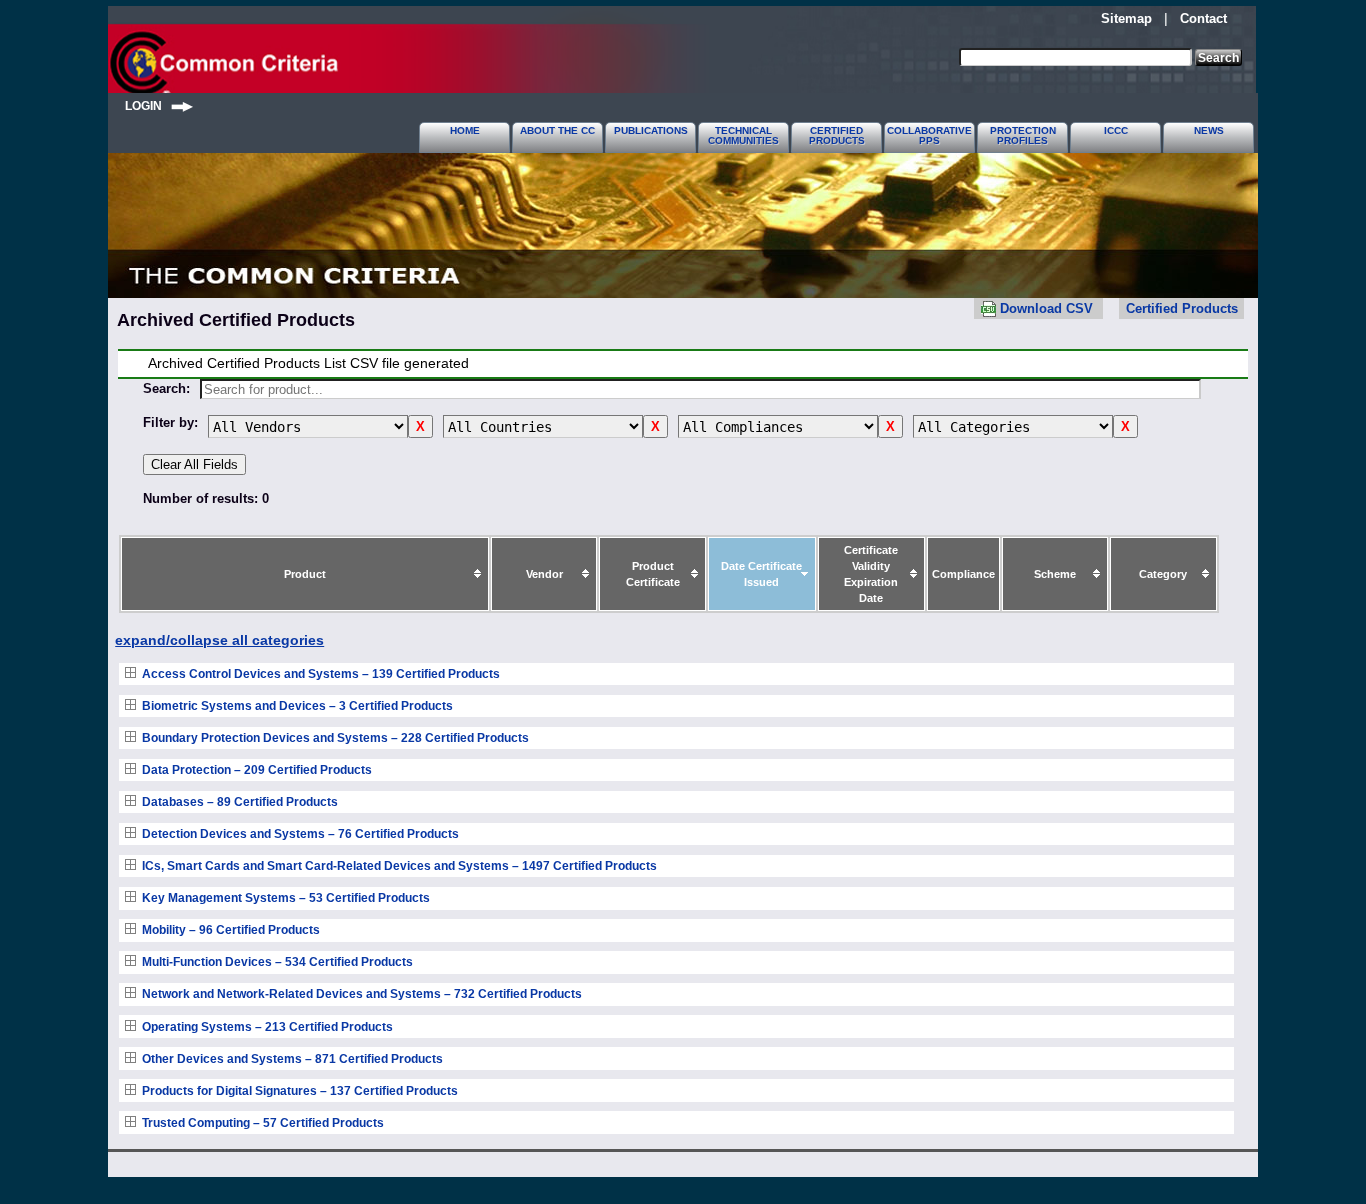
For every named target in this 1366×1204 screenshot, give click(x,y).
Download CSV (1046, 308)
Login (148, 105)
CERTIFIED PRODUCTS (837, 135)
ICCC (1116, 130)
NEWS (1209, 130)
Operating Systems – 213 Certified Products (267, 1027)
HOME (465, 130)
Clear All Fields (194, 464)
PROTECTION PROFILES (1023, 135)
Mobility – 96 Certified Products (231, 930)
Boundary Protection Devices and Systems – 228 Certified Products (335, 738)
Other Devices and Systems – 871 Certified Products (292, 1059)
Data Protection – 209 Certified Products (257, 770)
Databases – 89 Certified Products (240, 802)
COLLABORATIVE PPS (929, 135)
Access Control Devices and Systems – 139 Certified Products (321, 674)
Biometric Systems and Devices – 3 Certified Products (297, 706)
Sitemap (1126, 18)
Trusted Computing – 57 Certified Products (263, 1123)
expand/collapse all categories (219, 640)
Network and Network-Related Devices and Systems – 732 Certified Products (362, 994)
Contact (1203, 18)
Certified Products (1182, 308)
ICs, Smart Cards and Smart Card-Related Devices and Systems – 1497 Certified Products (399, 866)
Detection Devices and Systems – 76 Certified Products (300, 834)
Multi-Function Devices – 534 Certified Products (277, 962)
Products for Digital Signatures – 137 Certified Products (300, 1091)
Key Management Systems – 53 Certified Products (286, 898)
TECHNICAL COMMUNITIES (743, 135)
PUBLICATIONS (651, 130)
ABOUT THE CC (557, 130)
